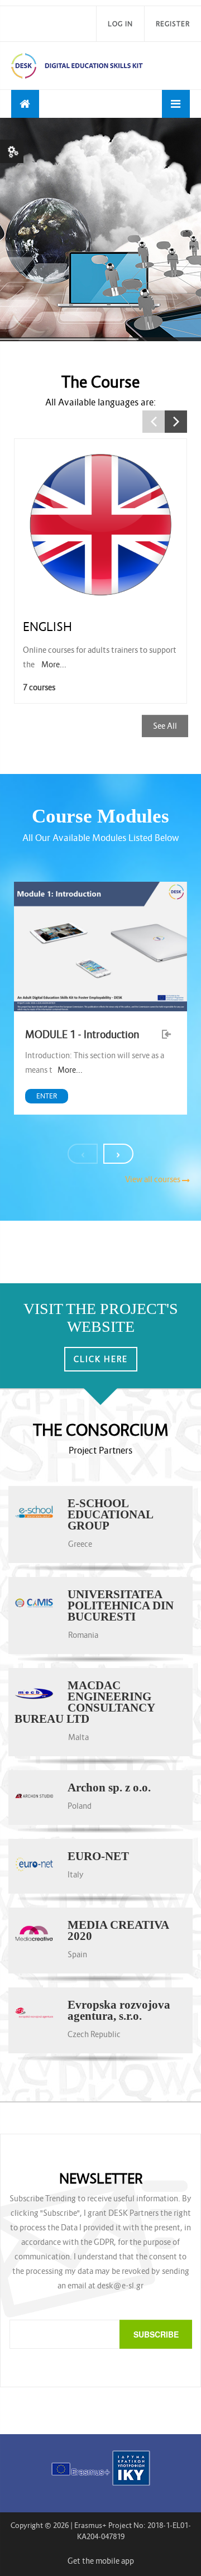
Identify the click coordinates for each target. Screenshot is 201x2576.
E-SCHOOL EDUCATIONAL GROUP (110, 1514)
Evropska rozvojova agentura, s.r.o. (119, 2010)
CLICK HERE (101, 1359)
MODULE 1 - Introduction (82, 1034)
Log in (120, 24)
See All (165, 726)
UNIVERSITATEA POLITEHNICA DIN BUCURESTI (121, 1605)
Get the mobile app (101, 2561)
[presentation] (83, 1154)
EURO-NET (98, 1856)
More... (54, 665)
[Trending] (25, 104)
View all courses (153, 1179)
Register (173, 24)
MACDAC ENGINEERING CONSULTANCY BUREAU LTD (85, 1702)
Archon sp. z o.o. (109, 1788)
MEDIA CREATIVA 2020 (118, 1930)
